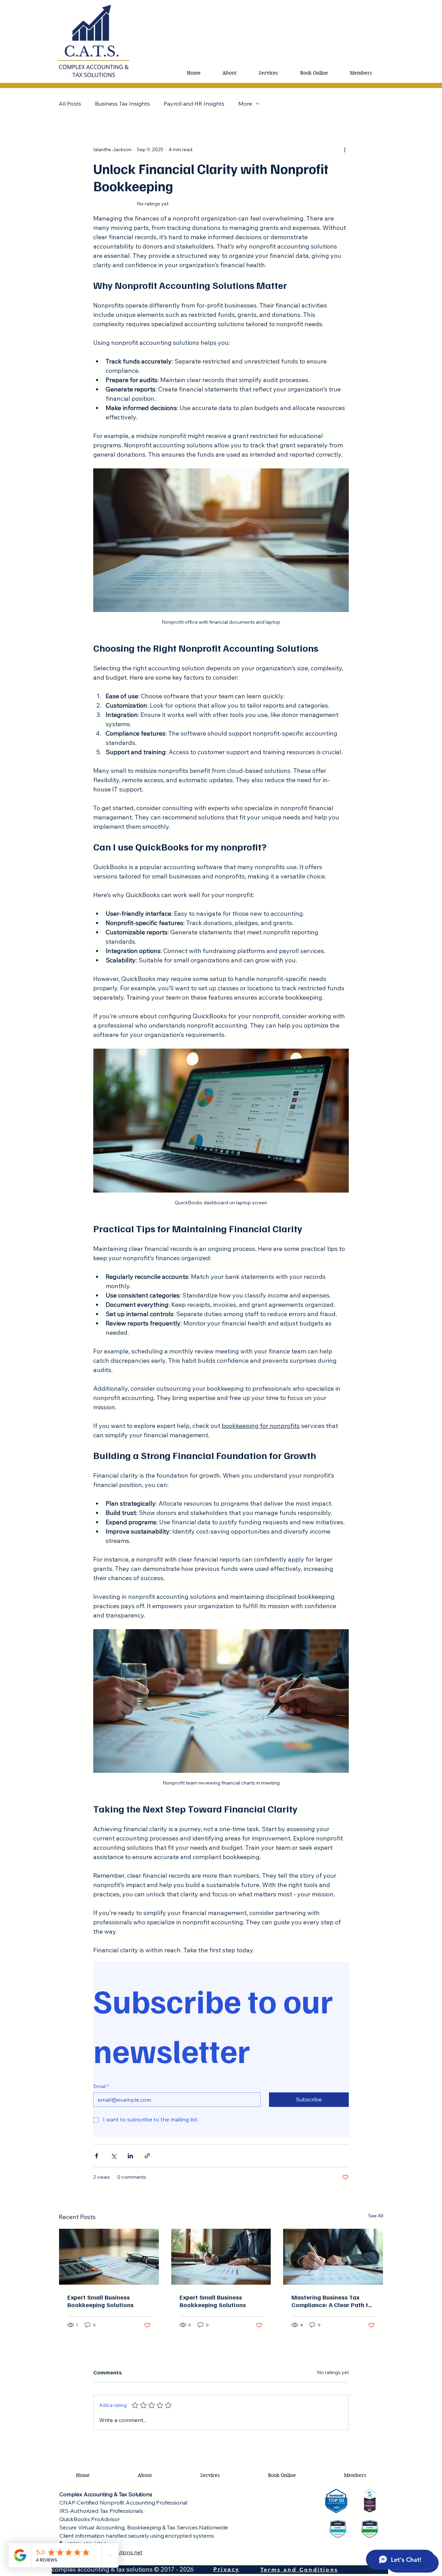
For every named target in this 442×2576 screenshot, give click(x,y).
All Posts (70, 104)
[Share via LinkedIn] (130, 2156)
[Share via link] (147, 2156)
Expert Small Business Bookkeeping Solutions (100, 2301)
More (245, 104)
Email (101, 2086)
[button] (268, 73)
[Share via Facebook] (97, 2156)
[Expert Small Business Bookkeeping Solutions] (109, 2257)
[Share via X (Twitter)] (113, 2156)
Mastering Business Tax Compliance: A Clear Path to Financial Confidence (332, 2301)
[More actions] (345, 149)
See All (376, 2216)
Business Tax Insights (122, 104)
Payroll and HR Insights (194, 104)
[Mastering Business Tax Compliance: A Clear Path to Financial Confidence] (333, 2257)
